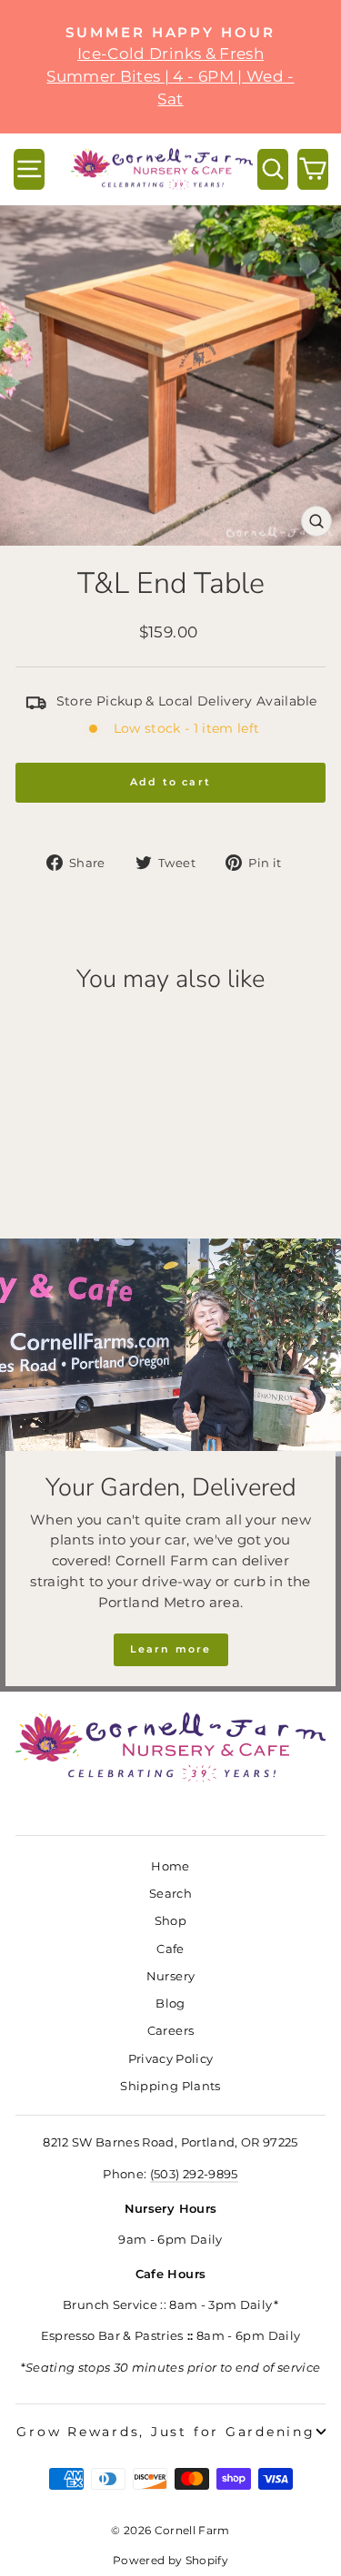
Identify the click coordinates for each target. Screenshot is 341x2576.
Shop (170, 1921)
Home (170, 1866)
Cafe (170, 1949)
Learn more (171, 1649)
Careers (170, 2031)
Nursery (170, 1976)
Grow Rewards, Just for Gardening (165, 2432)
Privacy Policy (171, 2059)
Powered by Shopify (170, 2560)
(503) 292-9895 (194, 2174)
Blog (170, 2004)
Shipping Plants (170, 2086)
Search (170, 1894)
